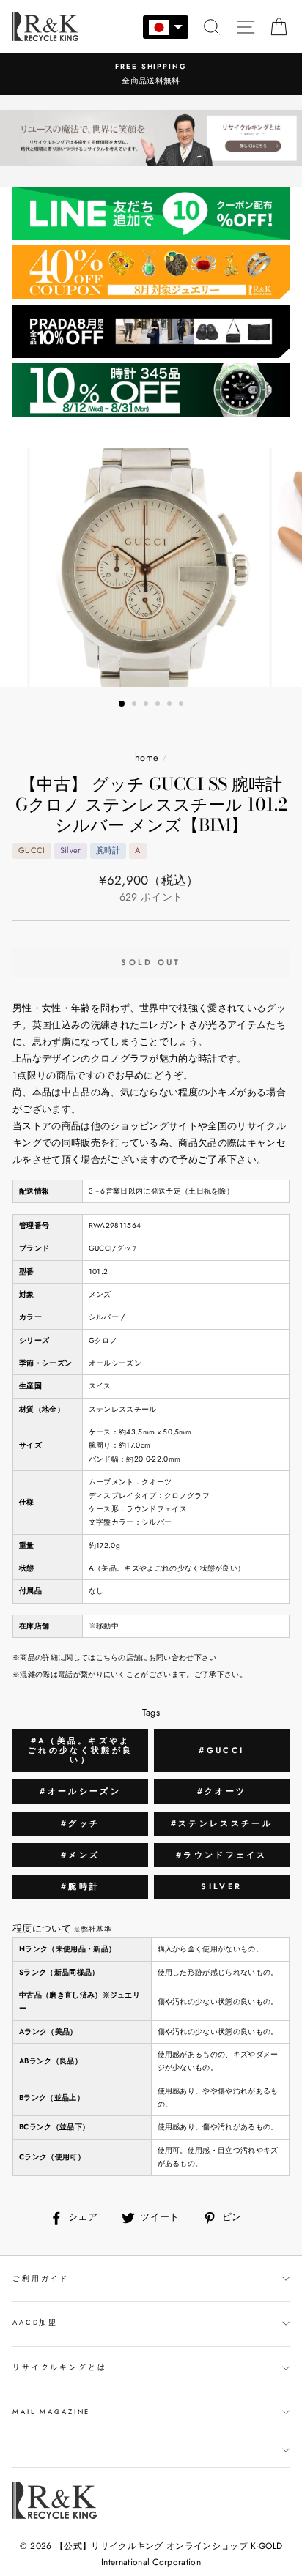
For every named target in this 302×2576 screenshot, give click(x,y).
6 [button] (183, 705)
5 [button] (171, 705)
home (147, 757)
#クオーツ (222, 1791)
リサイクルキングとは (60, 2367)
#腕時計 (80, 1886)
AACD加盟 (35, 2323)
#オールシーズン (80, 1791)
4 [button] (159, 705)
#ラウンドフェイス (222, 1855)
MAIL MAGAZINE (51, 2412)
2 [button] (136, 705)
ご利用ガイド (41, 2279)
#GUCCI (221, 1750)
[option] (151, 74)
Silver (221, 1886)
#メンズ (80, 1855)
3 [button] (147, 705)
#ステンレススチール (222, 1823)
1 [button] (122, 704)
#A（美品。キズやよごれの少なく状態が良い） (80, 1750)
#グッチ (80, 1823)
